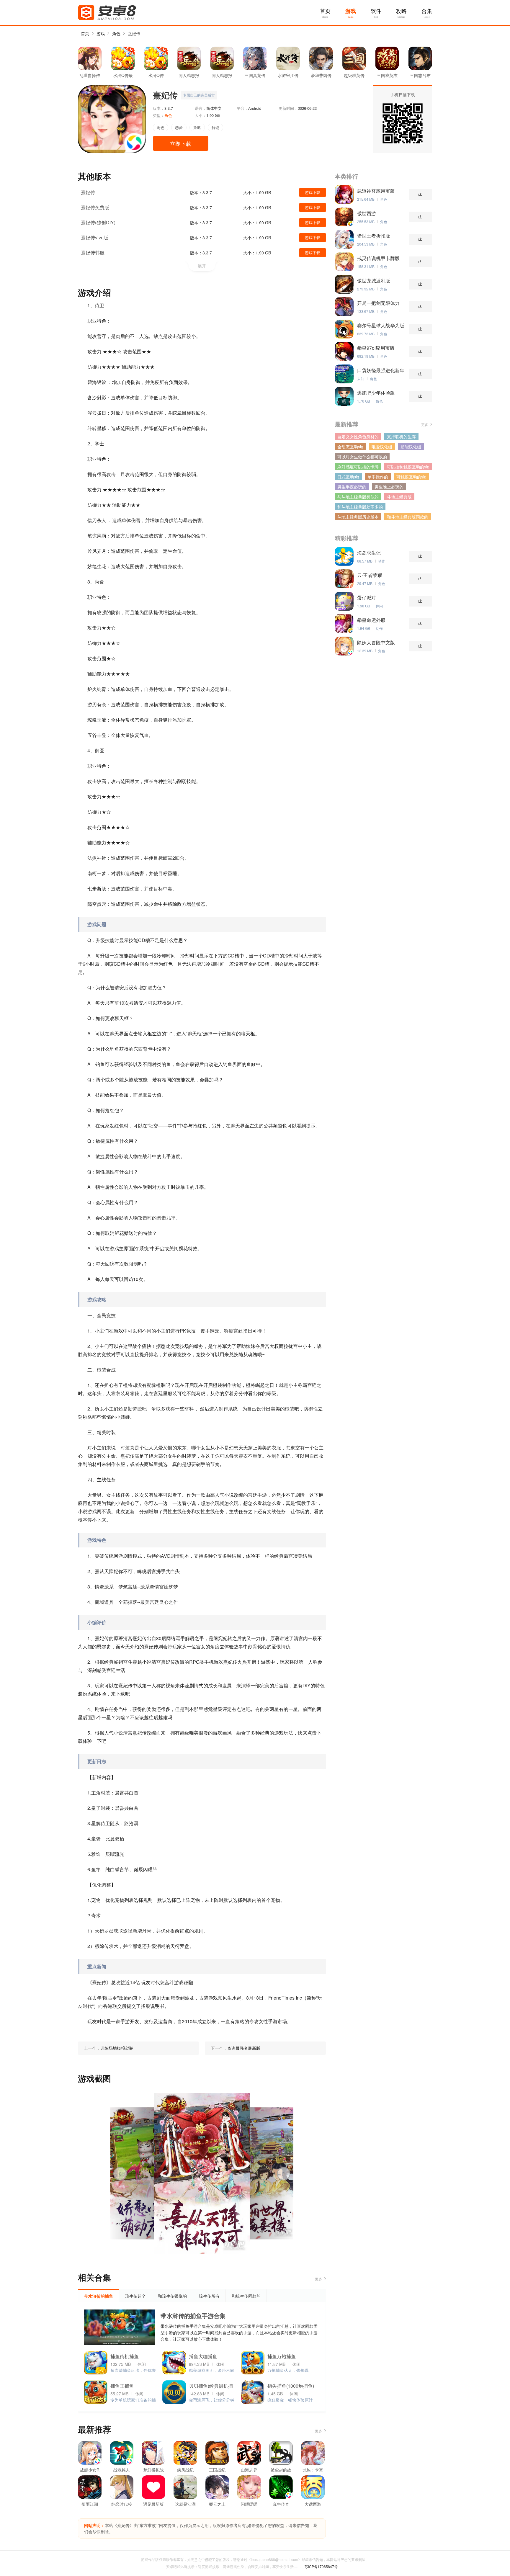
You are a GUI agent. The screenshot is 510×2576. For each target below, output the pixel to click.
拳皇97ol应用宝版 (376, 348)
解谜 (215, 127)
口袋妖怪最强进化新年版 (381, 370)
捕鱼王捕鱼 (122, 2386)
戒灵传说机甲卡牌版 (378, 258)
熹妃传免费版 (95, 207)
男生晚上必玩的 (389, 487)
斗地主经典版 (399, 497)
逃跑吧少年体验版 (376, 393)
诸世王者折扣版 (374, 236)
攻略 (401, 11)
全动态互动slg (350, 447)
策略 (197, 127)
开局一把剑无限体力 (378, 303)
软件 (376, 11)
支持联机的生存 (401, 437)
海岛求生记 (369, 553)
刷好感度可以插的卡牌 (358, 467)
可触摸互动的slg (411, 477)
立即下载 (181, 143)
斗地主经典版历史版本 (358, 517)
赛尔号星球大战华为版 (381, 326)
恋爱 (179, 127)
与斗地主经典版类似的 (358, 497)
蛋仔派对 (367, 598)
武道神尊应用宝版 (376, 191)
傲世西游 (367, 213)
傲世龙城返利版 (374, 281)
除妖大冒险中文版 (376, 643)
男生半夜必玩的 (352, 487)
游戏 (351, 11)
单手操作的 (378, 477)
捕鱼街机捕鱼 (125, 2356)
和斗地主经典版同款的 (408, 517)
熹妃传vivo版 (95, 237)
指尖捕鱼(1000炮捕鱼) (291, 2386)
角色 (116, 33)
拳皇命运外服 (371, 620)
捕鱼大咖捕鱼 (203, 2356)
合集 (427, 11)
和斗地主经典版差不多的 (360, 507)
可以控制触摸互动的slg (408, 467)
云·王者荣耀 (370, 575)
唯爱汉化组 (382, 447)
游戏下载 (313, 192)
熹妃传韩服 (93, 252)
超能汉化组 (411, 447)
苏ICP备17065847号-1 (323, 2566)
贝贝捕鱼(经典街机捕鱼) (211, 2387)
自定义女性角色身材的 (358, 437)
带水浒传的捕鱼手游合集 (193, 2316)
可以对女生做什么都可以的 (362, 457)
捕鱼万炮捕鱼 (282, 2356)
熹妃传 (134, 33)
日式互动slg (348, 477)
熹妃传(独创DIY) (98, 222)
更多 (318, 2279)
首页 (325, 11)
